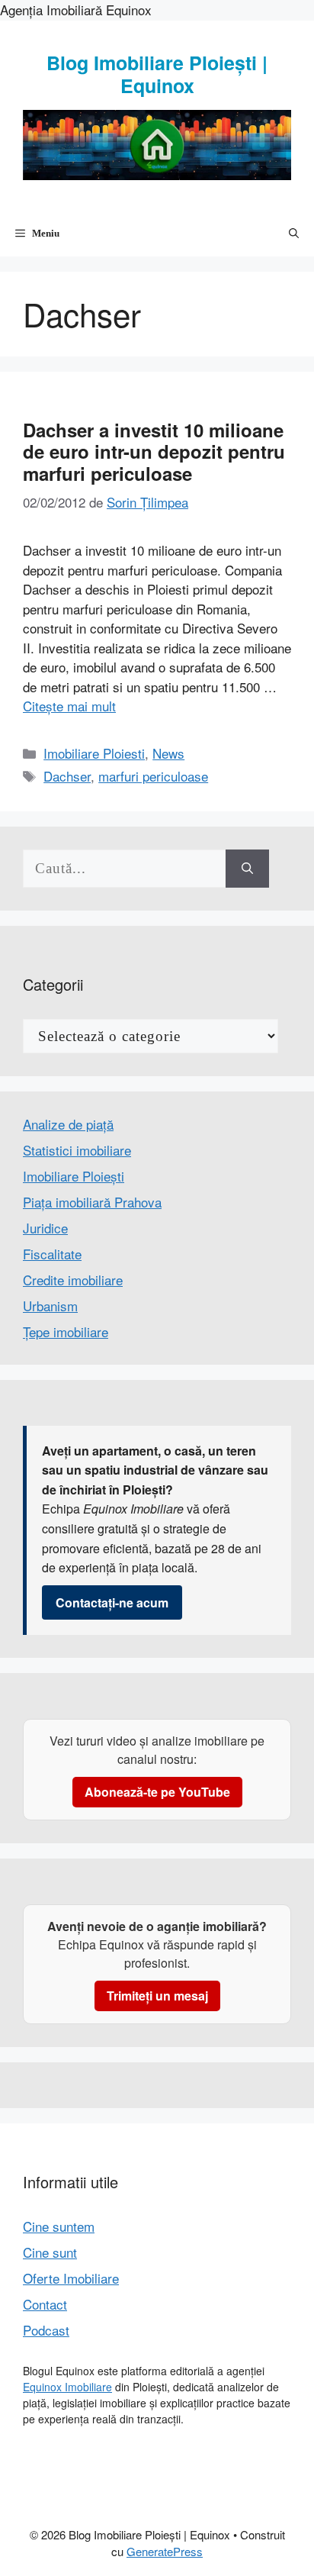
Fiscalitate (52, 1254)
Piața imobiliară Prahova (92, 1202)
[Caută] (247, 869)
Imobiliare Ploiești (74, 1176)
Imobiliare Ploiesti (94, 753)
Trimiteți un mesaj (157, 1996)
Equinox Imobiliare (67, 2387)
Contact (45, 2304)
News (168, 753)
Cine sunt (50, 2252)
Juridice (45, 1228)
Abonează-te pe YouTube (157, 1792)
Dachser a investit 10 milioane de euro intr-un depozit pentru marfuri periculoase (154, 452)
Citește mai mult (69, 706)
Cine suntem (59, 2226)
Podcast (46, 2330)
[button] (294, 234)
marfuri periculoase (153, 776)
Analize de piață (68, 1124)
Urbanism (50, 1306)
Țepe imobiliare (66, 1332)
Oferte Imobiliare (71, 2278)
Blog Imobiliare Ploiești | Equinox (157, 74)
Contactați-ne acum (112, 1602)
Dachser (67, 776)
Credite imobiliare (73, 1280)
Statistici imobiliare (77, 1150)
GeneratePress (165, 2551)
